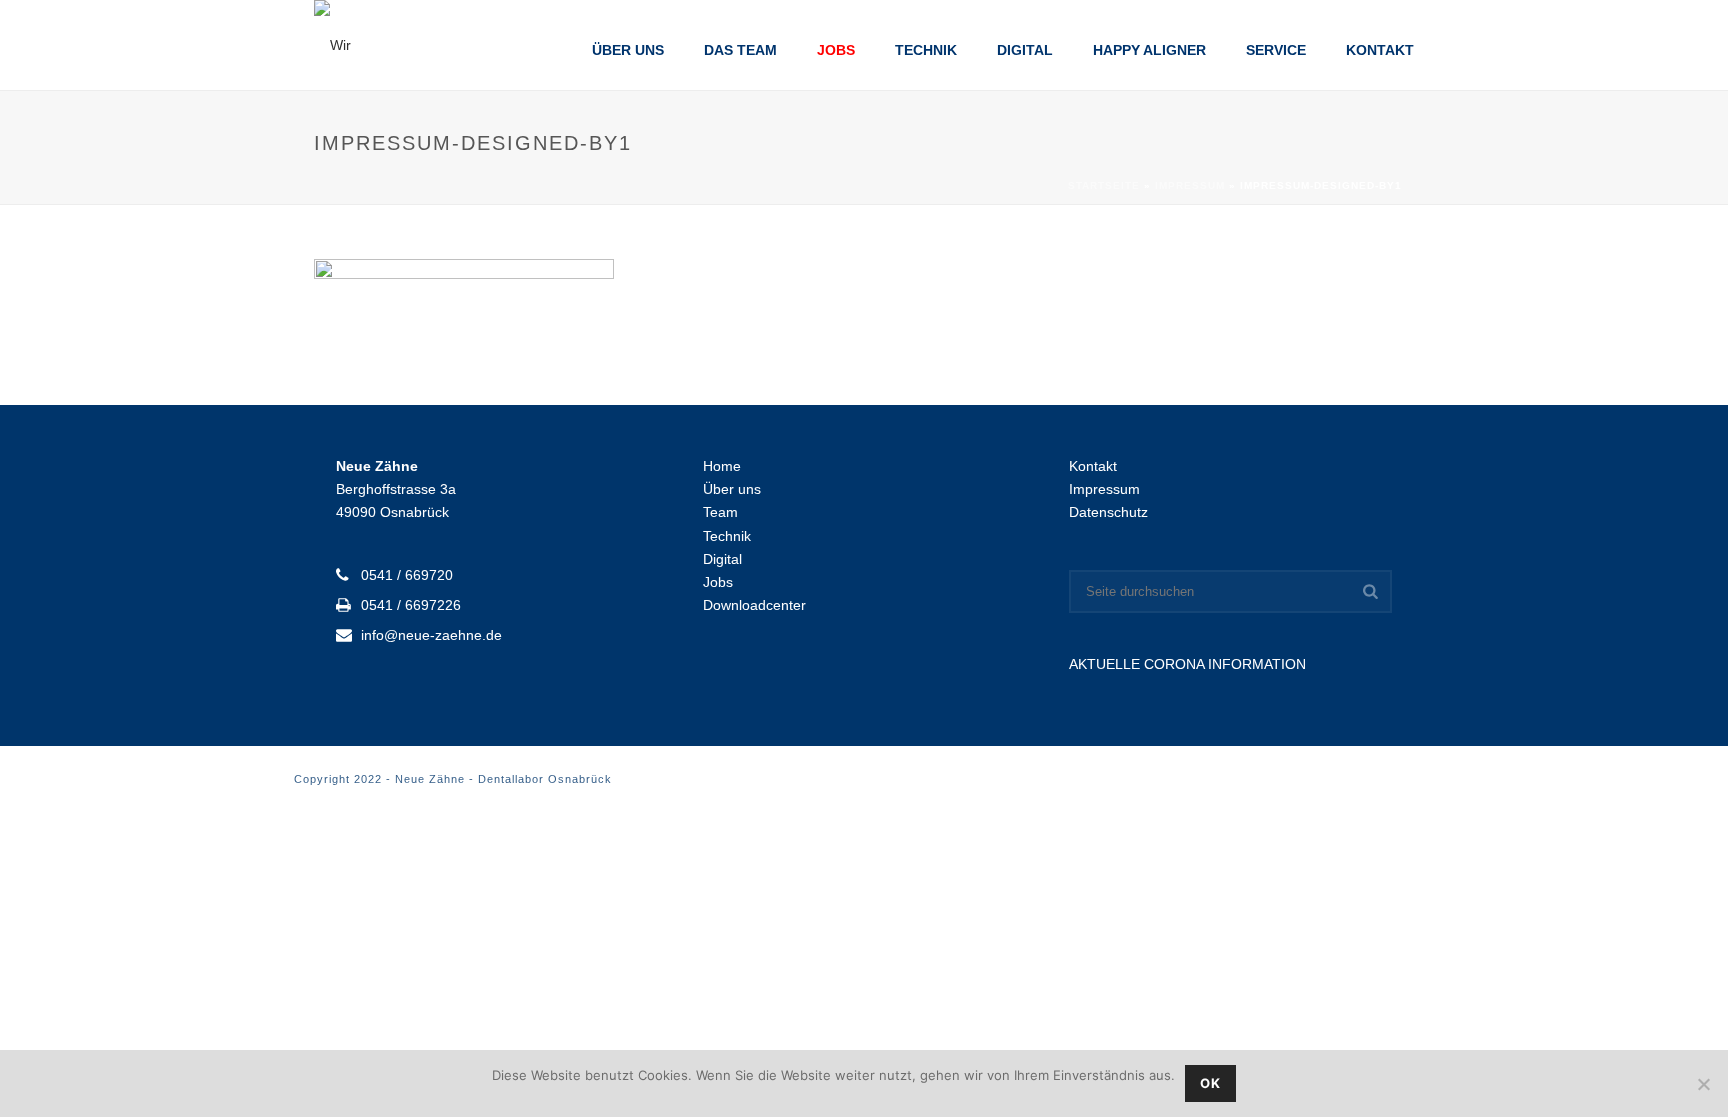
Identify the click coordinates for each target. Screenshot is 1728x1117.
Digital (1025, 50)
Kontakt (1380, 50)
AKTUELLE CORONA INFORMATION (1187, 664)
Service (1276, 50)
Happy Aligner (1149, 50)
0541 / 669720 (407, 575)
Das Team (740, 50)
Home (722, 466)
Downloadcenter (754, 605)
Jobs (836, 50)
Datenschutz (1108, 512)
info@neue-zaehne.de (431, 635)
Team (720, 512)
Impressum (1190, 185)
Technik (926, 50)
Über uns (628, 50)
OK (1210, 1083)
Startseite (1104, 185)
